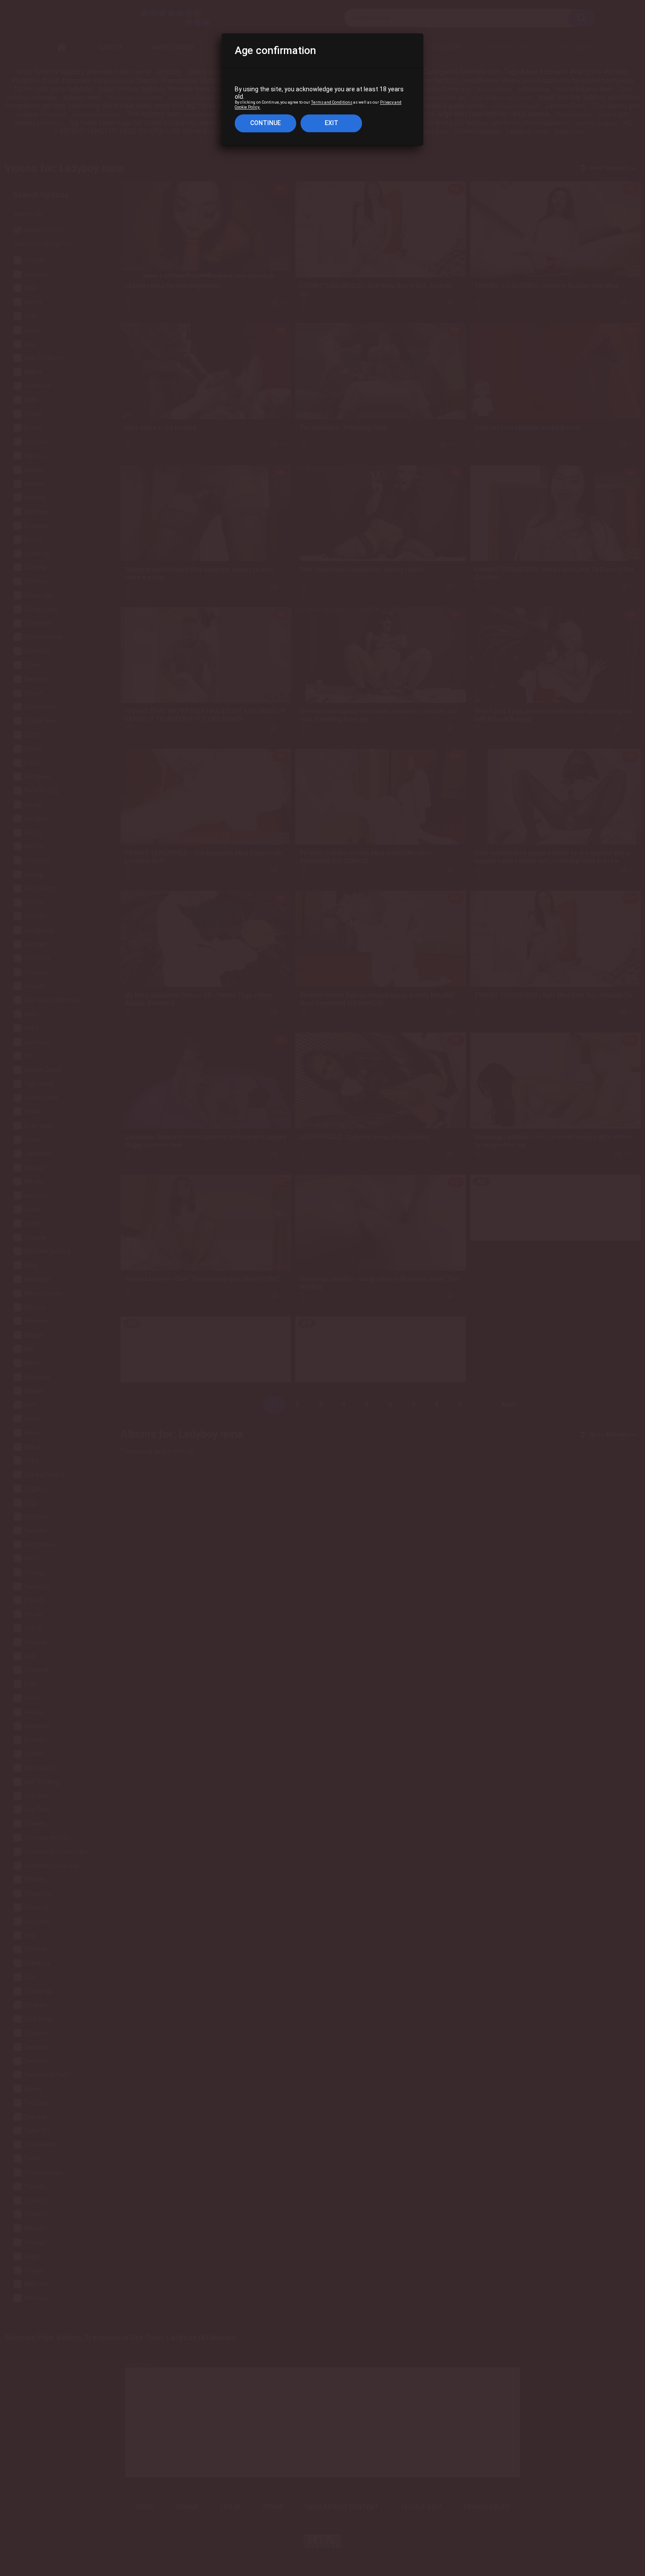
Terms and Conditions (332, 103)
